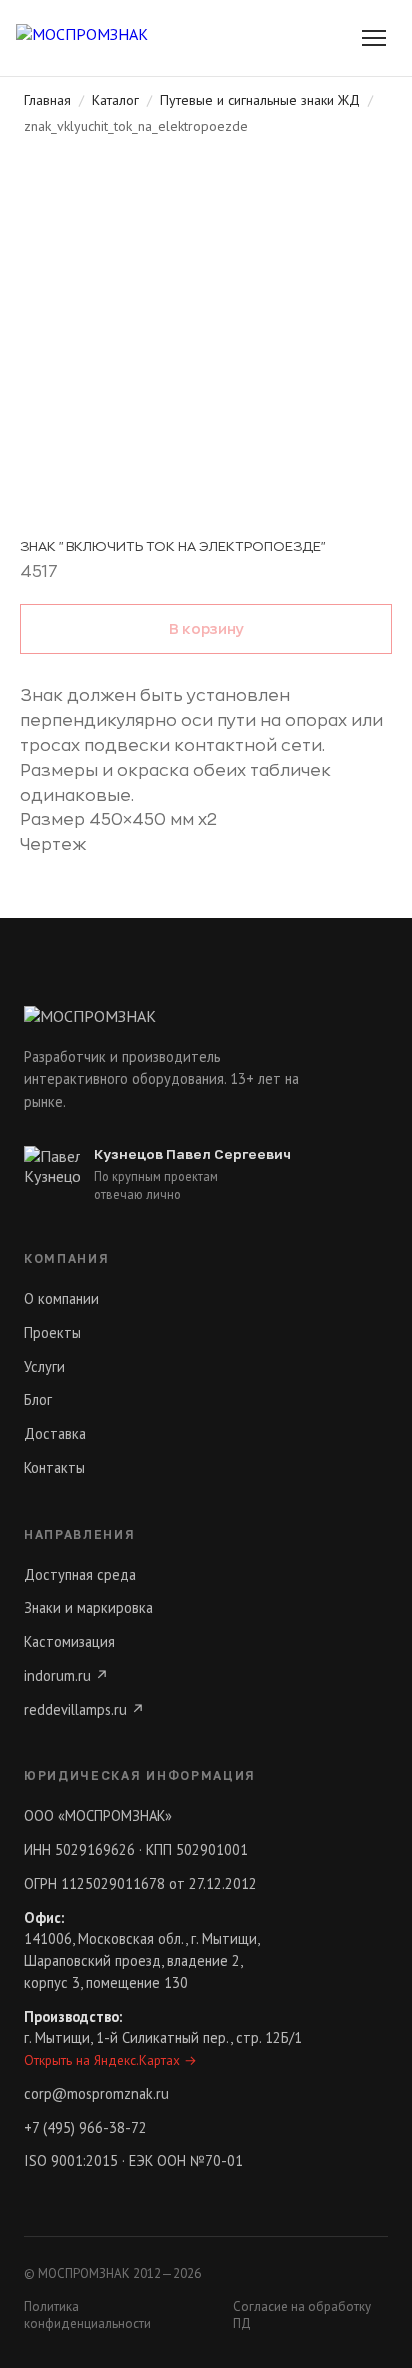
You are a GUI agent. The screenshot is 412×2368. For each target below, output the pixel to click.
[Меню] (374, 38)
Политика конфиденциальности (87, 2315)
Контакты (54, 1467)
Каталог (115, 100)
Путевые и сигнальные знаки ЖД (260, 100)
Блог (38, 1399)
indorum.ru (66, 1675)
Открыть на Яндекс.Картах (110, 2060)
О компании (61, 1298)
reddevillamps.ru (84, 1709)
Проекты (52, 1332)
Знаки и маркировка (88, 1607)
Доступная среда (80, 1574)
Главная (47, 100)
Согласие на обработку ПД (302, 2315)
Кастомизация (69, 1641)
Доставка (55, 1433)
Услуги (44, 1366)
